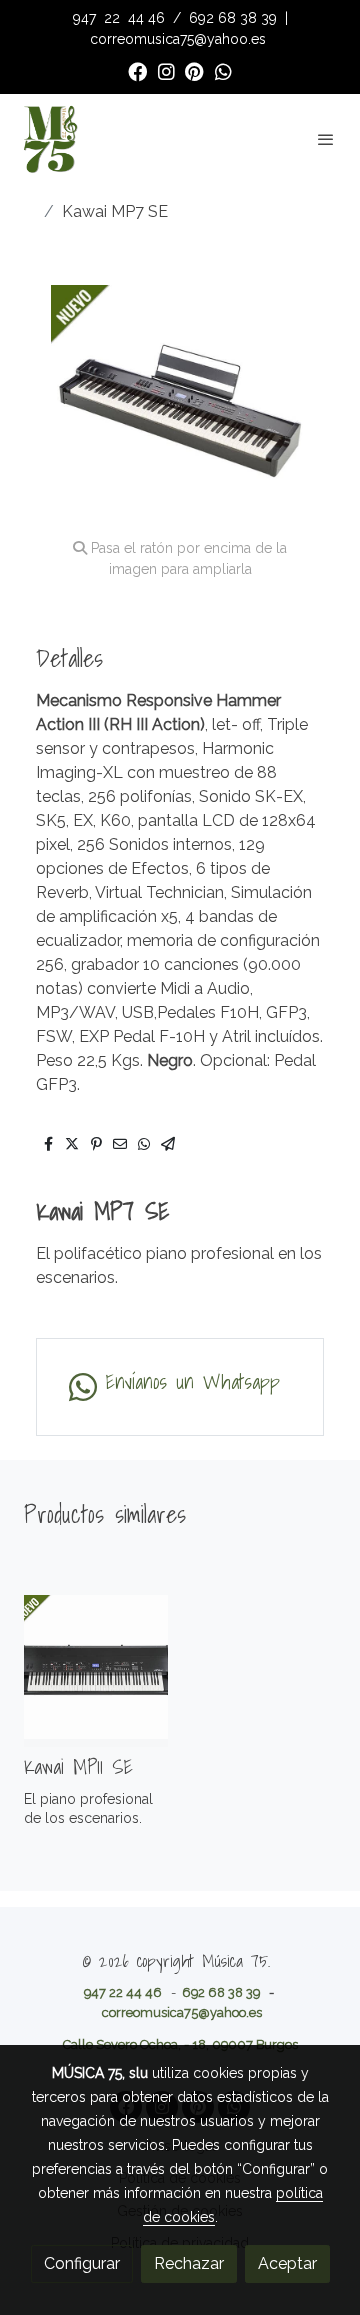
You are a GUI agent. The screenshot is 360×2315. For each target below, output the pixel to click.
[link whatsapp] (223, 70)
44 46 (146, 18)
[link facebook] (137, 70)
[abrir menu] (326, 139)
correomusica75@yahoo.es (178, 39)
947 (86, 18)
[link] (50, 139)
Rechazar (189, 2263)
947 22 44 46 (123, 1992)
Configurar (82, 2263)
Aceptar (287, 2263)
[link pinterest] (194, 70)
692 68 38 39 (233, 18)
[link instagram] (166, 70)
